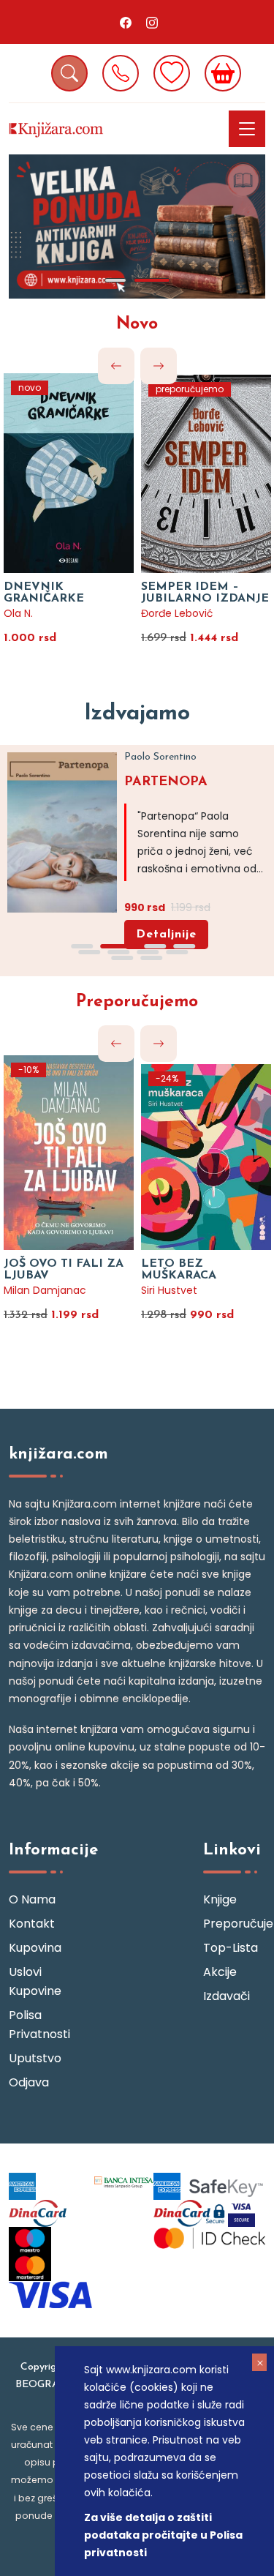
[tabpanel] (137, 226)
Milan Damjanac (45, 1290)
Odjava (29, 2082)
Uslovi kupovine (35, 1981)
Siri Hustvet (169, 1290)
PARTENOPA (166, 782)
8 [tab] (178, 952)
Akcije (220, 1972)
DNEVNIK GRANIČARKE (44, 593)
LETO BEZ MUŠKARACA (179, 1270)
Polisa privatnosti (39, 2025)
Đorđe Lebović (177, 613)
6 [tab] (119, 952)
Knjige (220, 1899)
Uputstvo (35, 2058)
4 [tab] (185, 946)
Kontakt (32, 1924)
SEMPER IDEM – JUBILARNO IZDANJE (205, 593)
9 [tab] (123, 958)
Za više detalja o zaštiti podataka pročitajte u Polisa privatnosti (163, 2535)
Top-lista (231, 1948)
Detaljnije (166, 935)
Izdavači (227, 1996)
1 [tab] (115, 280)
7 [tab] (148, 952)
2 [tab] (152, 280)
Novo (137, 325)
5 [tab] (90, 952)
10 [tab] (152, 958)
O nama (32, 1899)
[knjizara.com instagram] (152, 22)
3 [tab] (156, 946)
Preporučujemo (137, 1002)
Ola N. (18, 613)
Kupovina (35, 1948)
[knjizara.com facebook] (126, 22)
